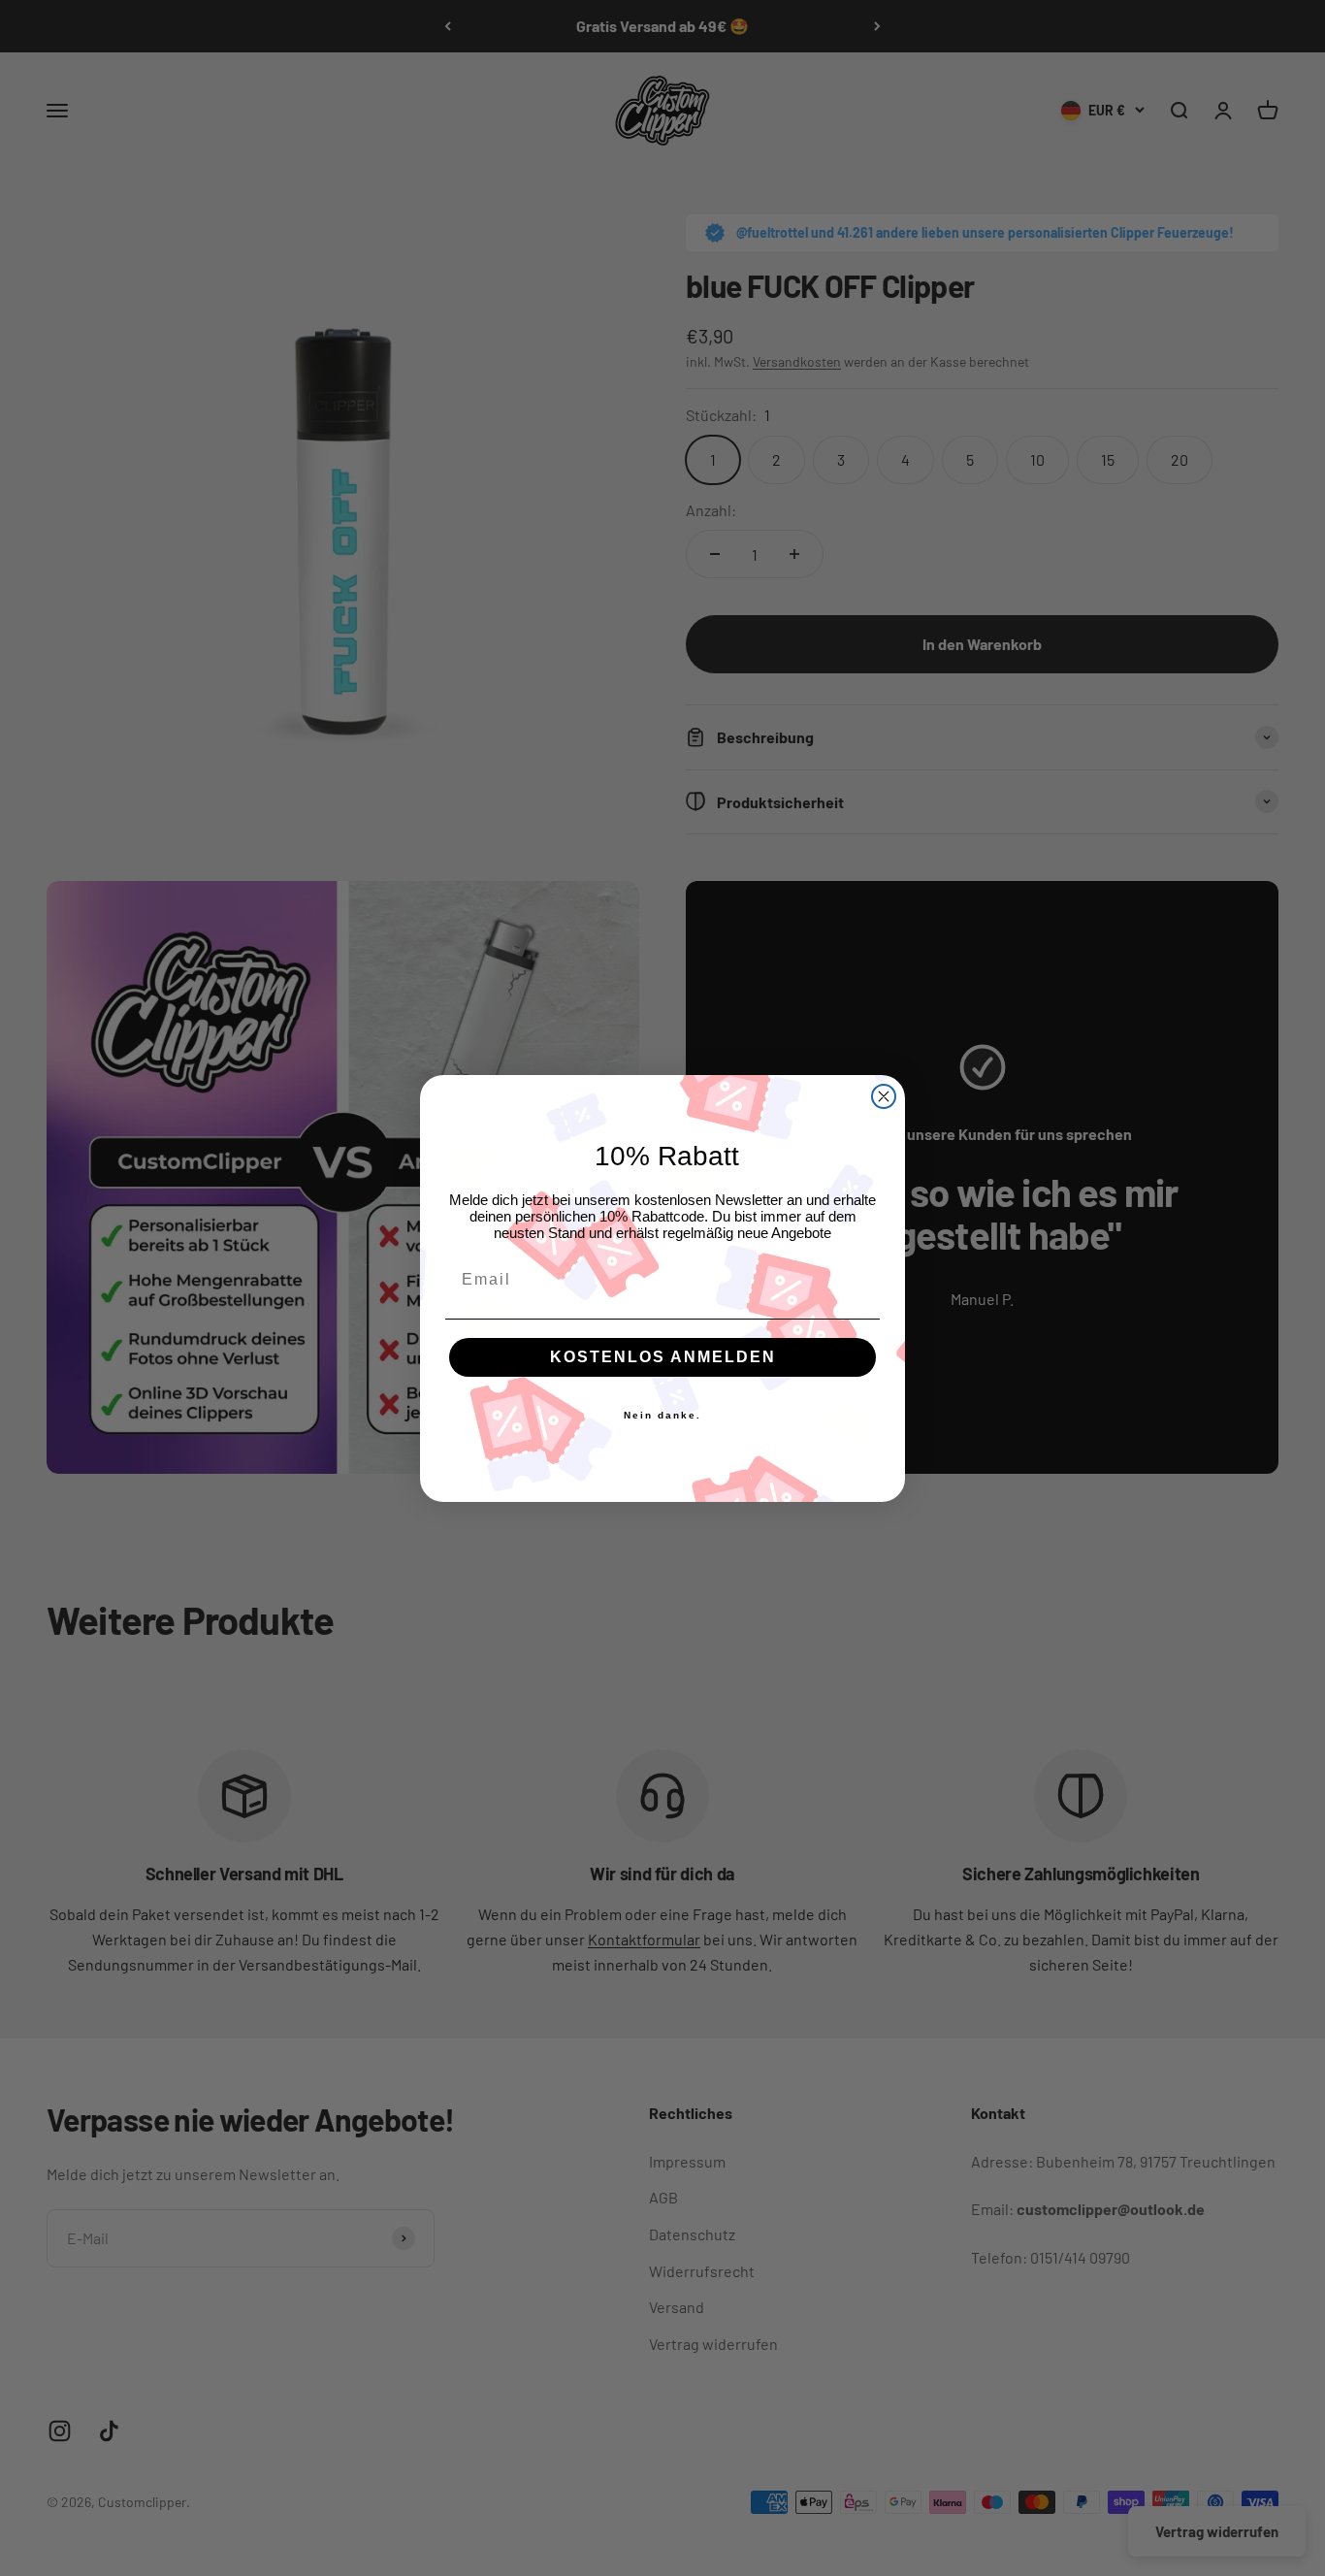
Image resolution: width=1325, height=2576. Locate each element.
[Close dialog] (884, 1096)
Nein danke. (662, 1415)
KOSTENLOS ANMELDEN (663, 1357)
